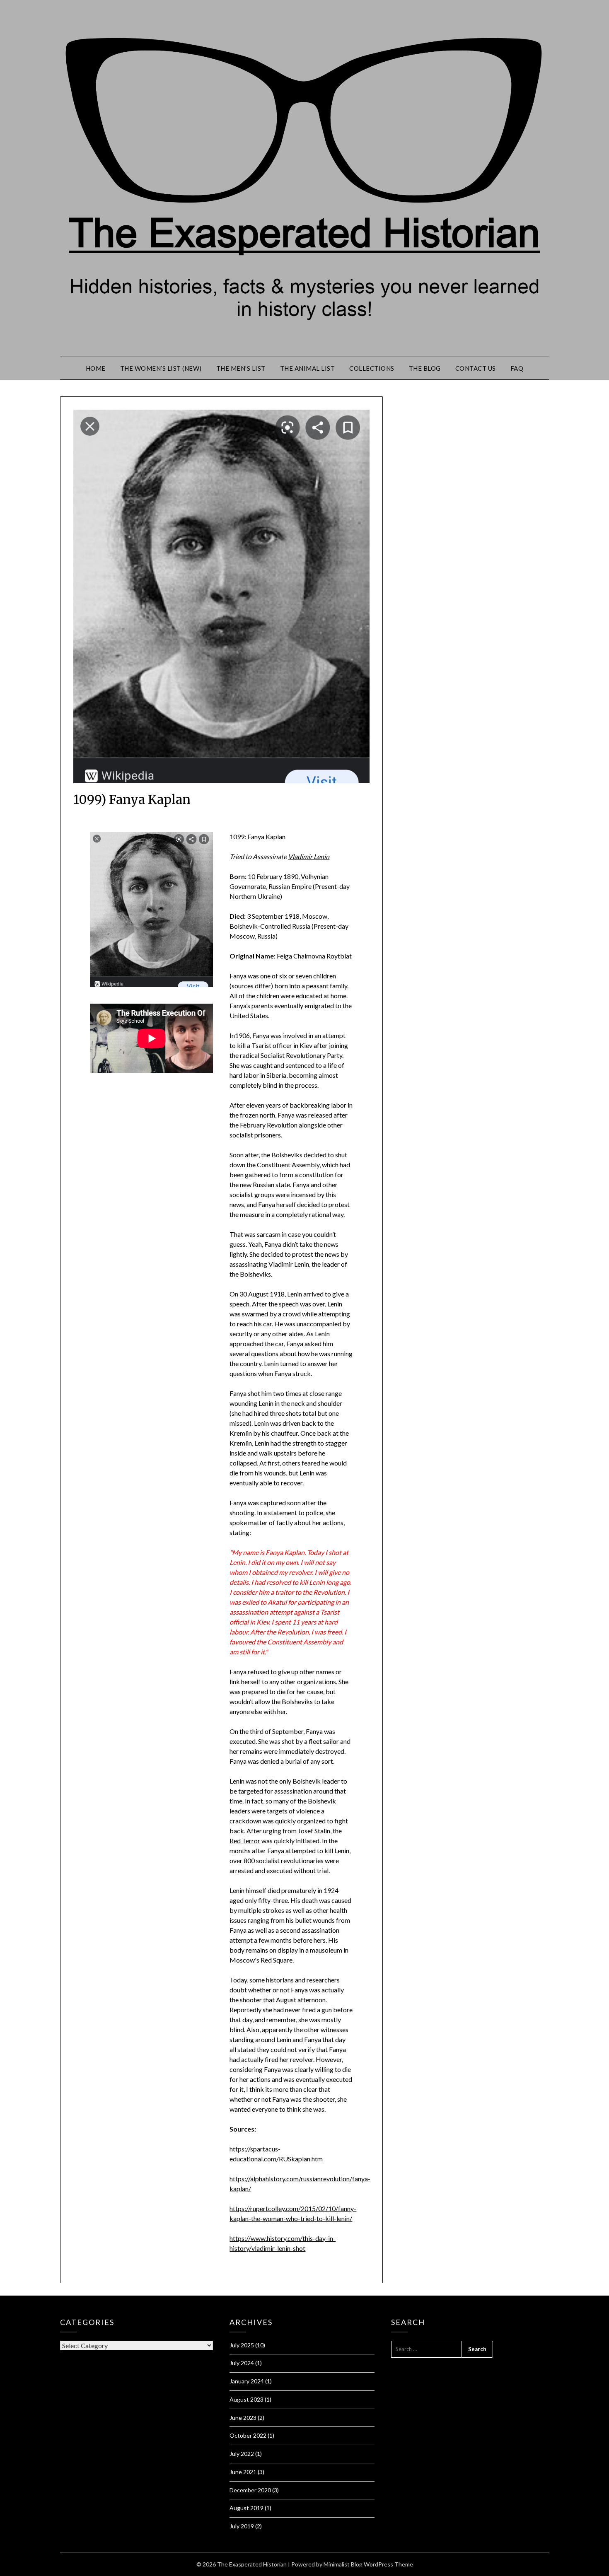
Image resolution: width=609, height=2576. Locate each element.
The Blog (425, 368)
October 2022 (248, 2435)
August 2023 (247, 2399)
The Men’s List (241, 368)
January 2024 (247, 2381)
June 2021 (243, 2472)
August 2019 (247, 2508)
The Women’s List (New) (161, 368)
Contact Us (476, 368)
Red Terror (245, 1841)
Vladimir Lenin (309, 856)
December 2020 (250, 2490)
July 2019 (242, 2526)
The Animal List (308, 368)
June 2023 (243, 2418)
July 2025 (242, 2345)
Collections (372, 368)
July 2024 (242, 2363)
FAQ (517, 368)
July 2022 (242, 2454)
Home (96, 368)
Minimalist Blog (343, 2564)
